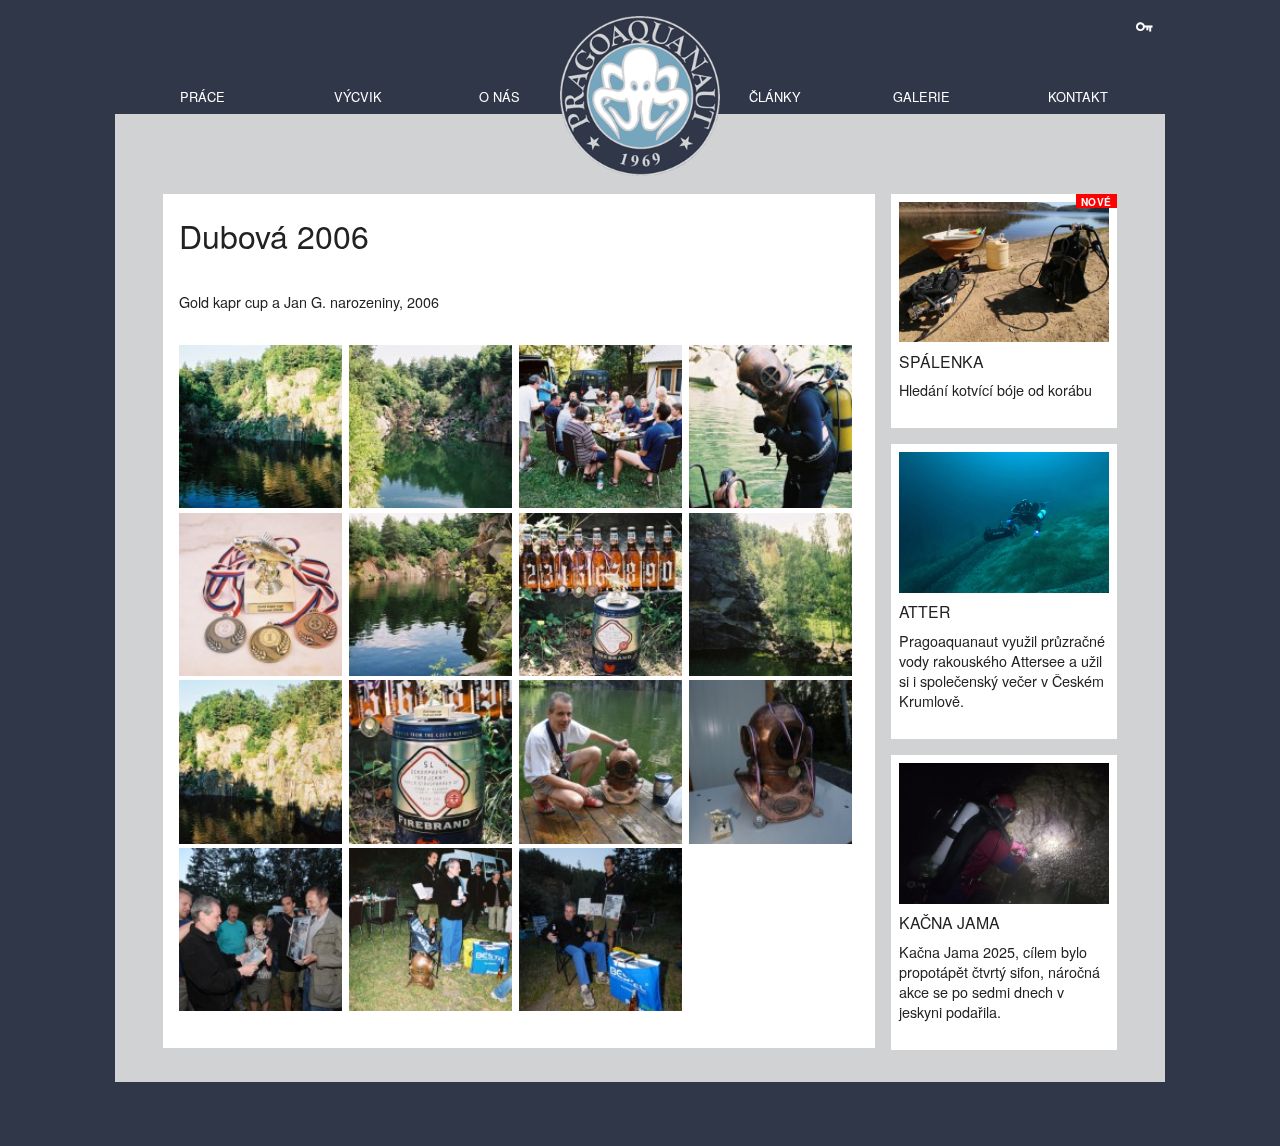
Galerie (921, 96)
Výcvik (358, 96)
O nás (499, 96)
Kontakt (1078, 96)
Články (775, 96)
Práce (202, 96)
